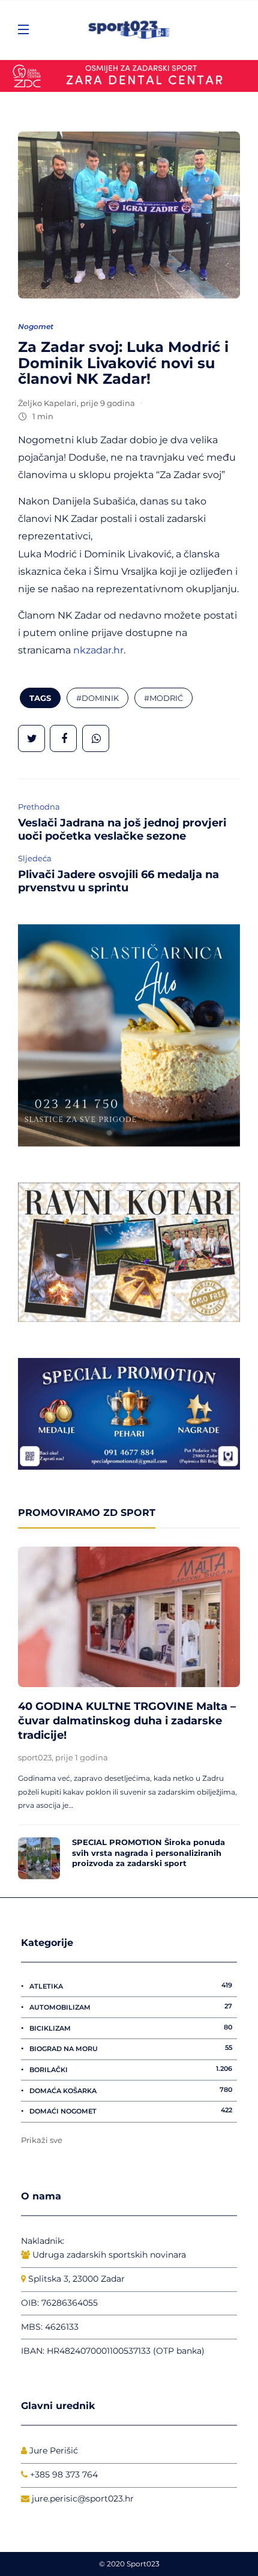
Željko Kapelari (47, 403)
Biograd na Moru (131, 2048)
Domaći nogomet (131, 2111)
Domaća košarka (131, 2090)
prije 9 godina (108, 403)
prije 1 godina (82, 1757)
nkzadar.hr (98, 650)
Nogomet (36, 326)
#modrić (163, 698)
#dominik (97, 698)
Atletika (131, 1986)
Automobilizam (131, 2007)
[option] (129, 1713)
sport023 (35, 1757)
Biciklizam (131, 2028)
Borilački (131, 2069)
